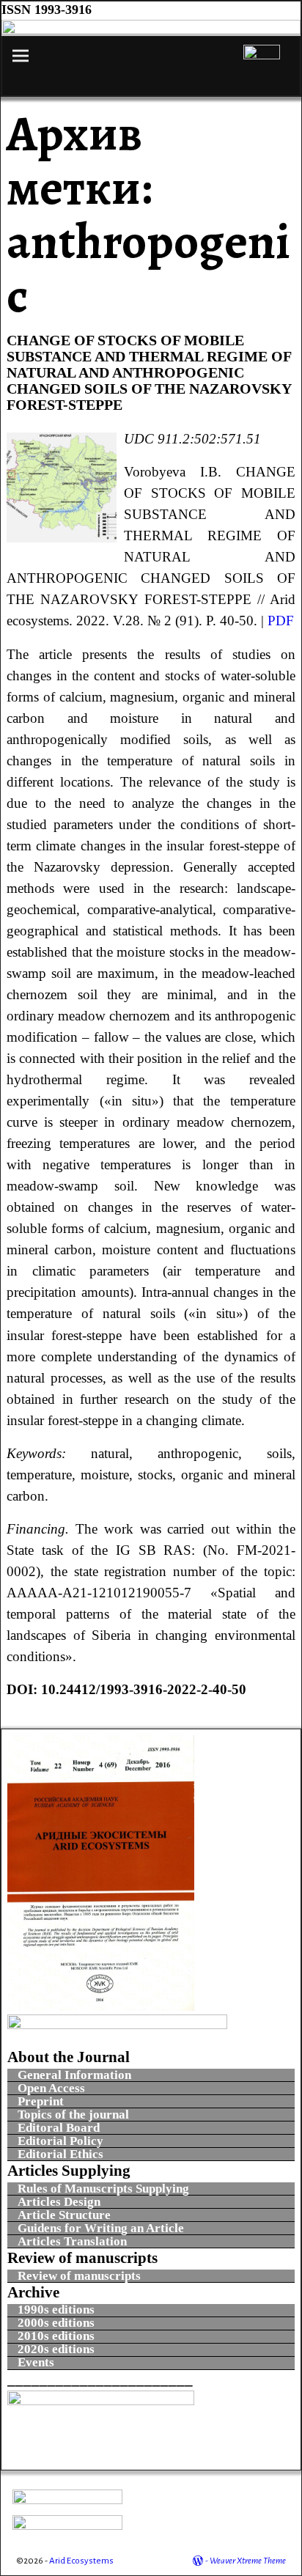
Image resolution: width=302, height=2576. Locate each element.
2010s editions (56, 2337)
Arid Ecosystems (81, 2561)
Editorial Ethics (60, 2154)
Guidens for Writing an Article (101, 2228)
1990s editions (56, 2310)
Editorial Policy (60, 2141)
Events (36, 2363)
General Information (74, 2075)
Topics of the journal (73, 2115)
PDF (281, 621)
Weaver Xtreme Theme (248, 2561)
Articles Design (59, 2202)
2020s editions (56, 2350)
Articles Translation (72, 2241)
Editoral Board (59, 2128)
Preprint (41, 2101)
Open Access (53, 2088)
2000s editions (56, 2323)
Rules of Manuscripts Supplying (103, 2189)
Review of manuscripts (79, 2276)
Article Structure (64, 2215)
